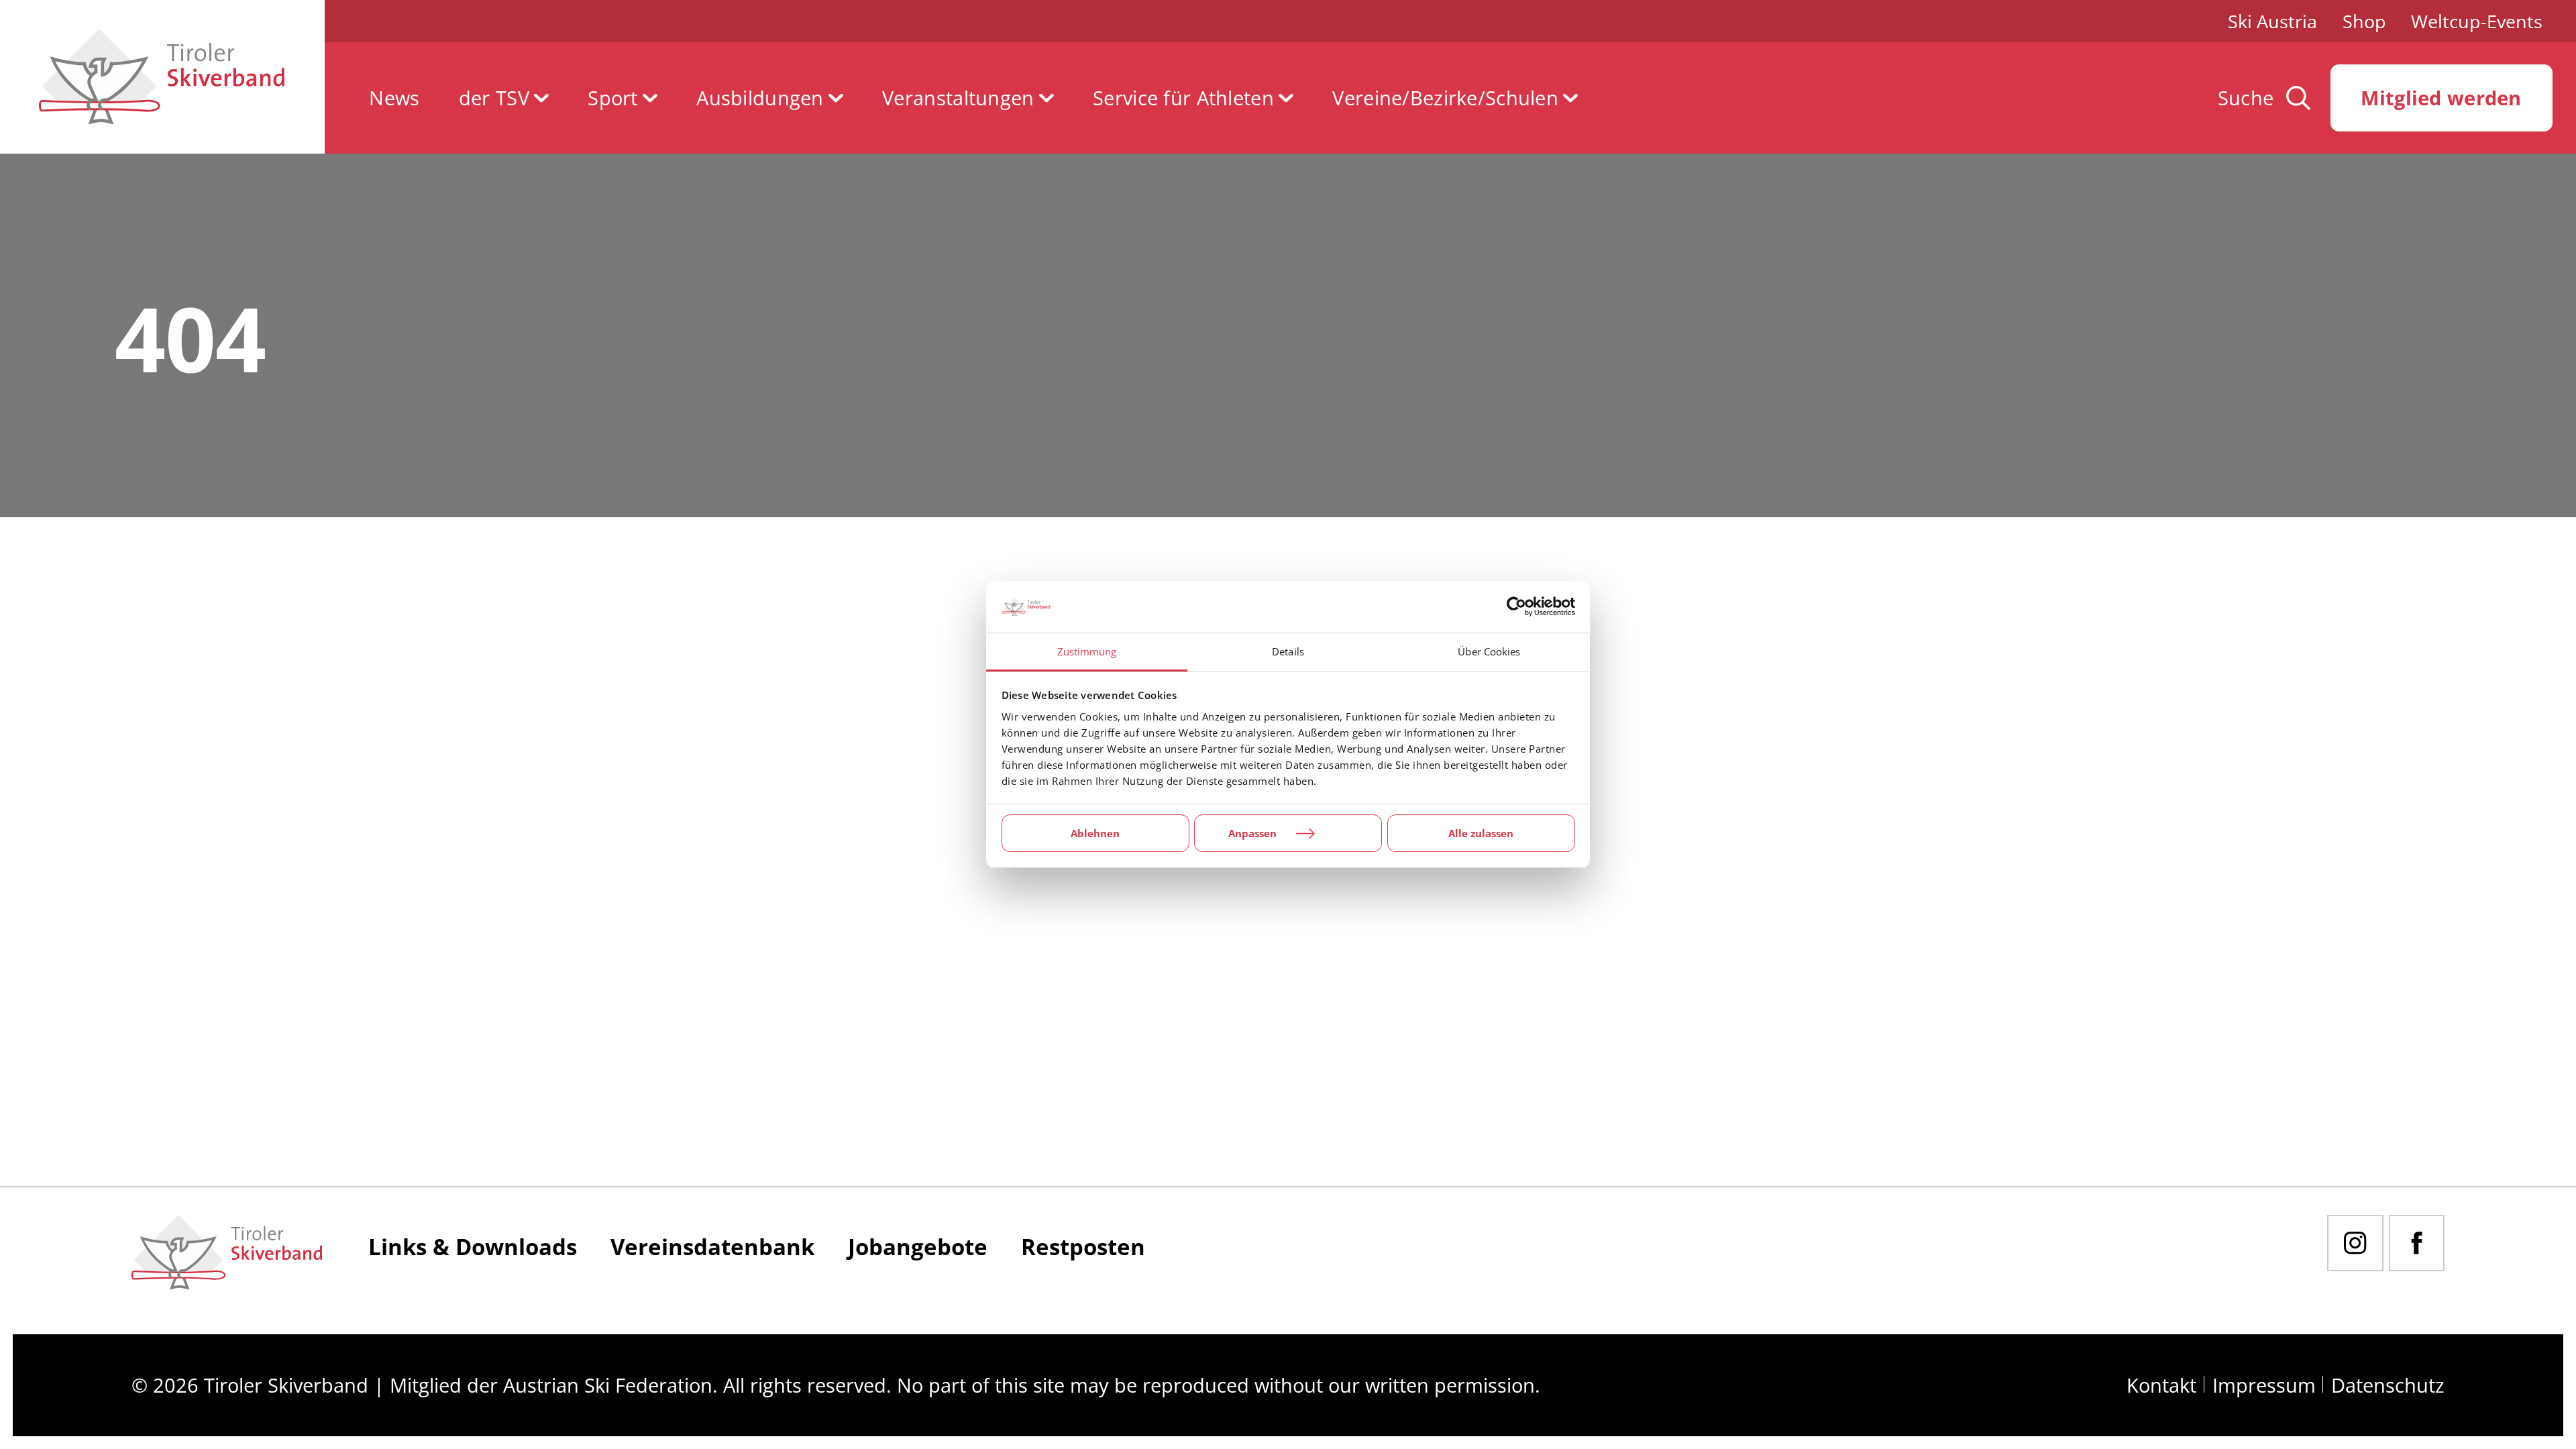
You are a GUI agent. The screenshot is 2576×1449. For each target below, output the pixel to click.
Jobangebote (918, 1246)
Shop (2364, 21)
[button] (504, 98)
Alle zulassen (1481, 833)
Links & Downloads (473, 1246)
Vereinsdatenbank (712, 1246)
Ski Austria (2272, 21)
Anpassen (1252, 833)
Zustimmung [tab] (1087, 651)
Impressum (2264, 1385)
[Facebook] (2417, 1243)
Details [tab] (1288, 651)
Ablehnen (1095, 833)
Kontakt (2161, 1385)
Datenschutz (2388, 1385)
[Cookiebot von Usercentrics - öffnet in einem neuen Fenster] (1516, 607)
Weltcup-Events (2477, 21)
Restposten (1083, 1246)
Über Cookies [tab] (1489, 651)
